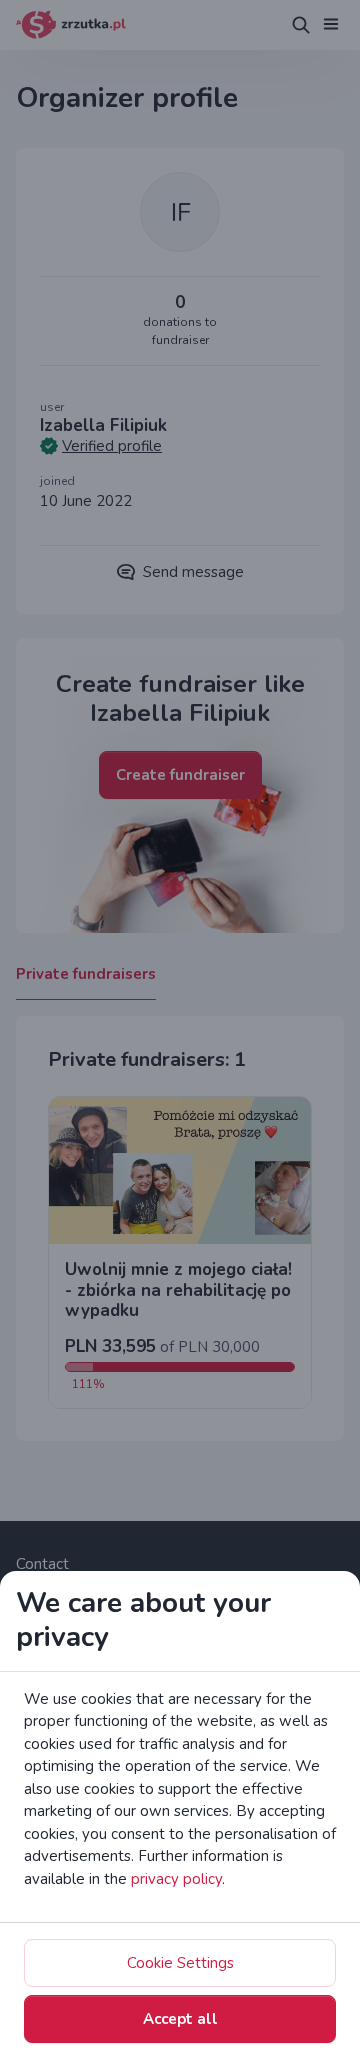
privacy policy (176, 1879)
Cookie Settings (180, 1963)
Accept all (180, 2019)
